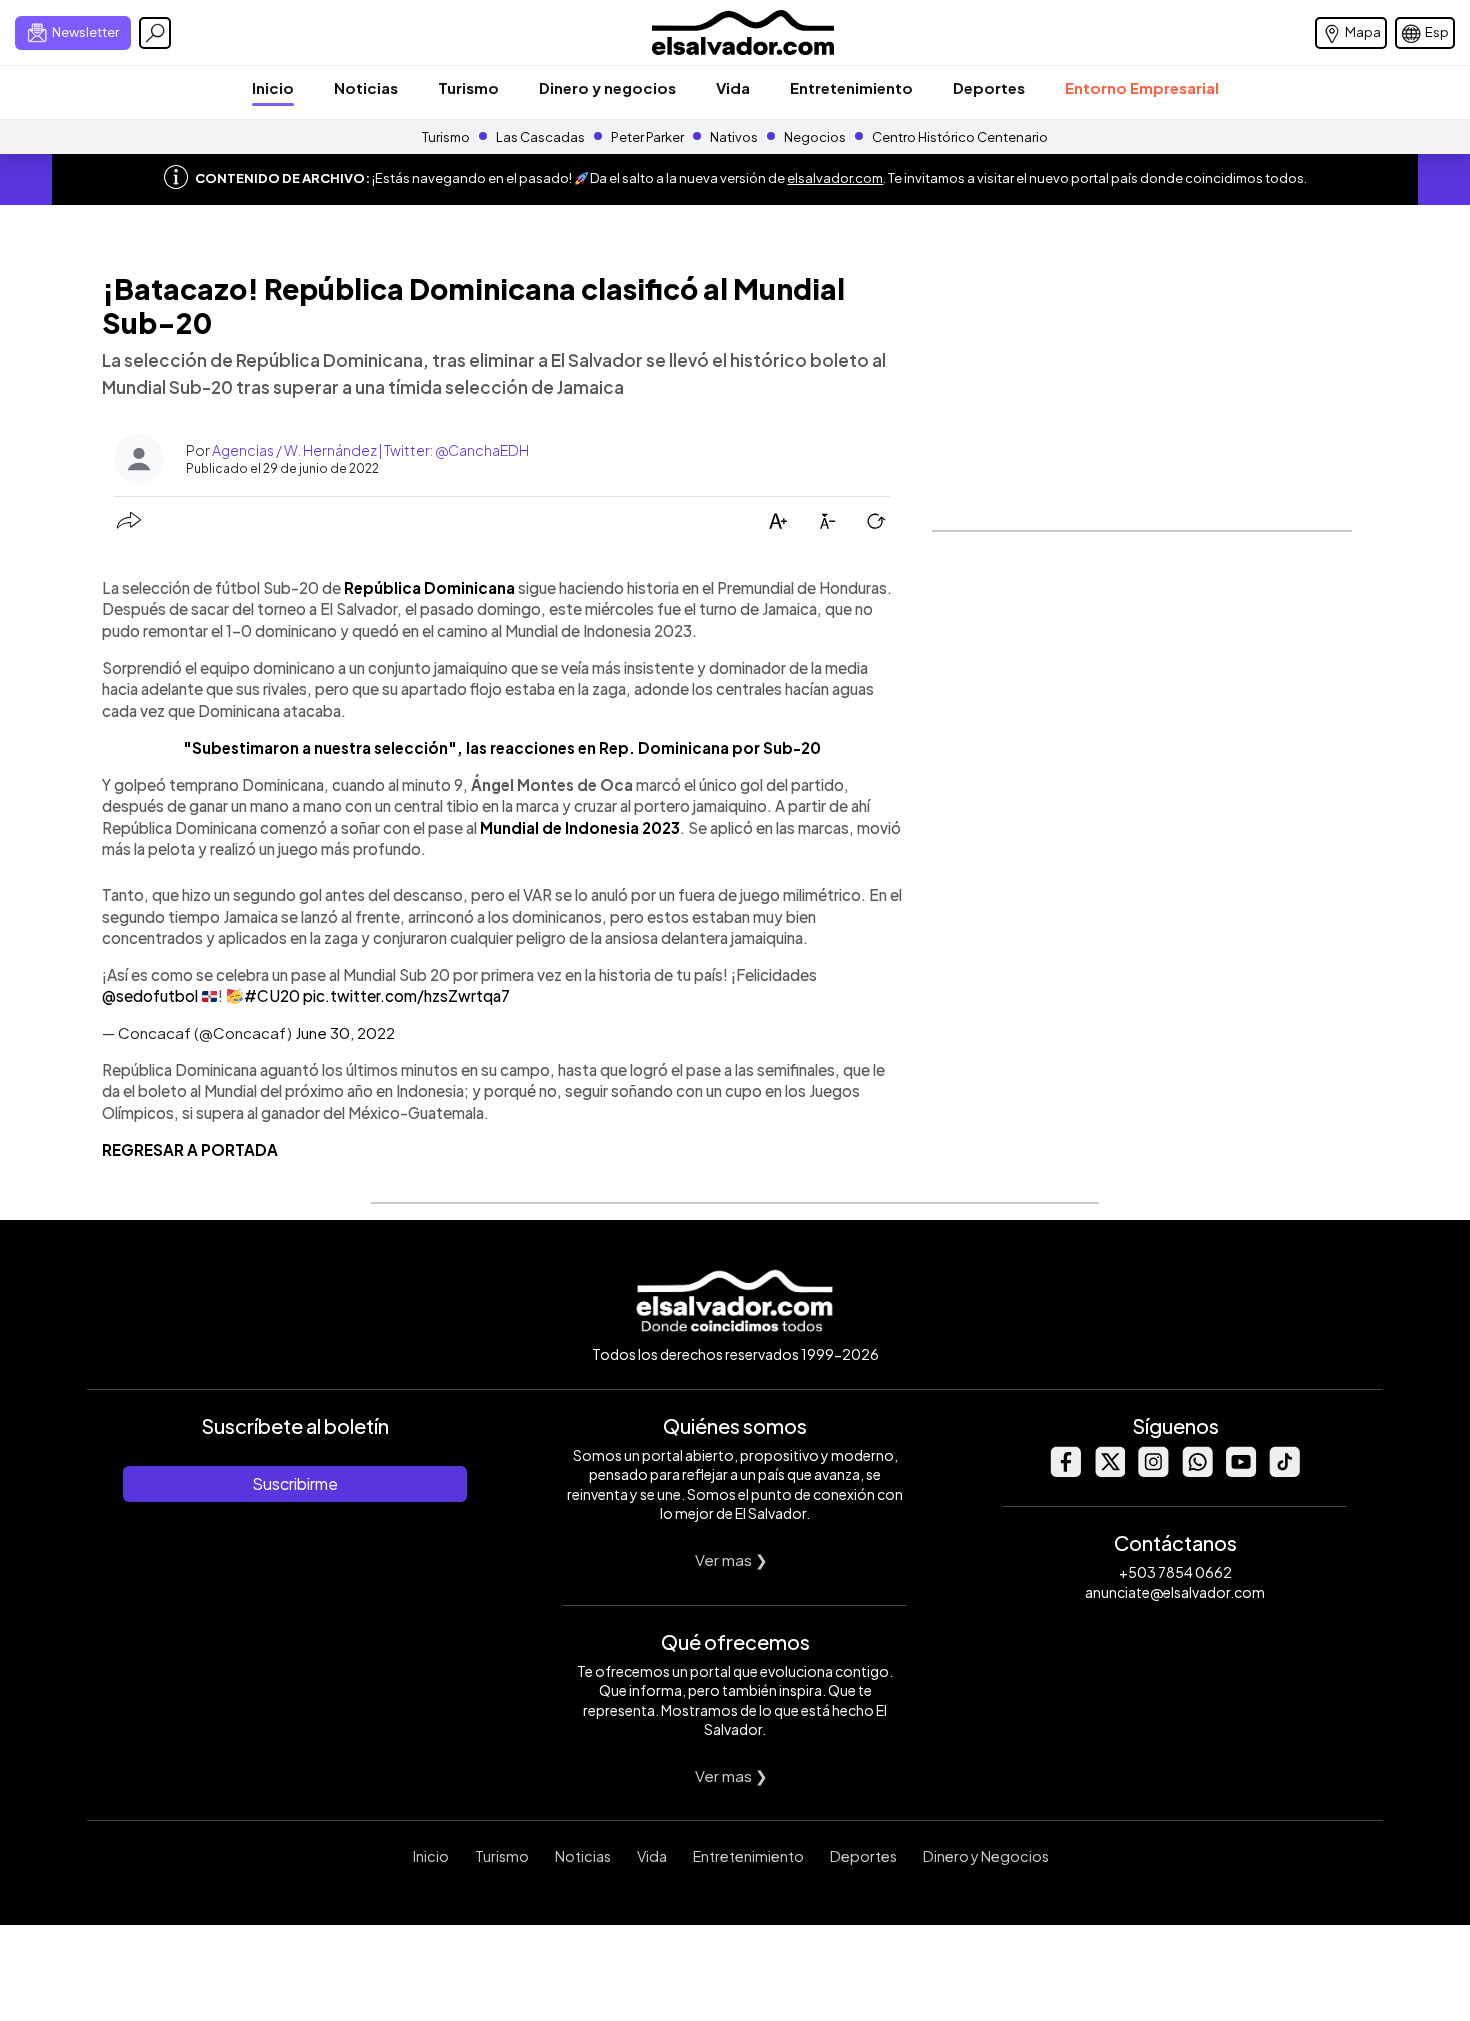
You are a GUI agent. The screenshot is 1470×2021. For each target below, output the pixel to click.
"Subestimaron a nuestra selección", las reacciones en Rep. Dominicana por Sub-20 (502, 747)
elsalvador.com (835, 178)
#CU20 (272, 995)
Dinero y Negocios (986, 1856)
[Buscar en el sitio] (155, 33)
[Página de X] (1109, 1471)
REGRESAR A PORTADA (190, 1149)
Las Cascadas (540, 137)
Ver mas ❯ (731, 1559)
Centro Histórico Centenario (960, 137)
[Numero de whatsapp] (1197, 1471)
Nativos (734, 137)
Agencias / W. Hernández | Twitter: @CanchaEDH (370, 450)
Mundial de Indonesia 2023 (580, 827)
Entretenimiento (851, 87)
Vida (733, 87)
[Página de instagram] (1153, 1471)
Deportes (989, 87)
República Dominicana (429, 587)
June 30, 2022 (345, 1032)
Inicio (273, 87)
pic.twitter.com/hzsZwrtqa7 (406, 995)
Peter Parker (648, 137)
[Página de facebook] (1065, 1471)
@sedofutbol (150, 995)
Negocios (815, 137)
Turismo (468, 87)
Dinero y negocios (607, 87)
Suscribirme (295, 1483)
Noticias (366, 87)
